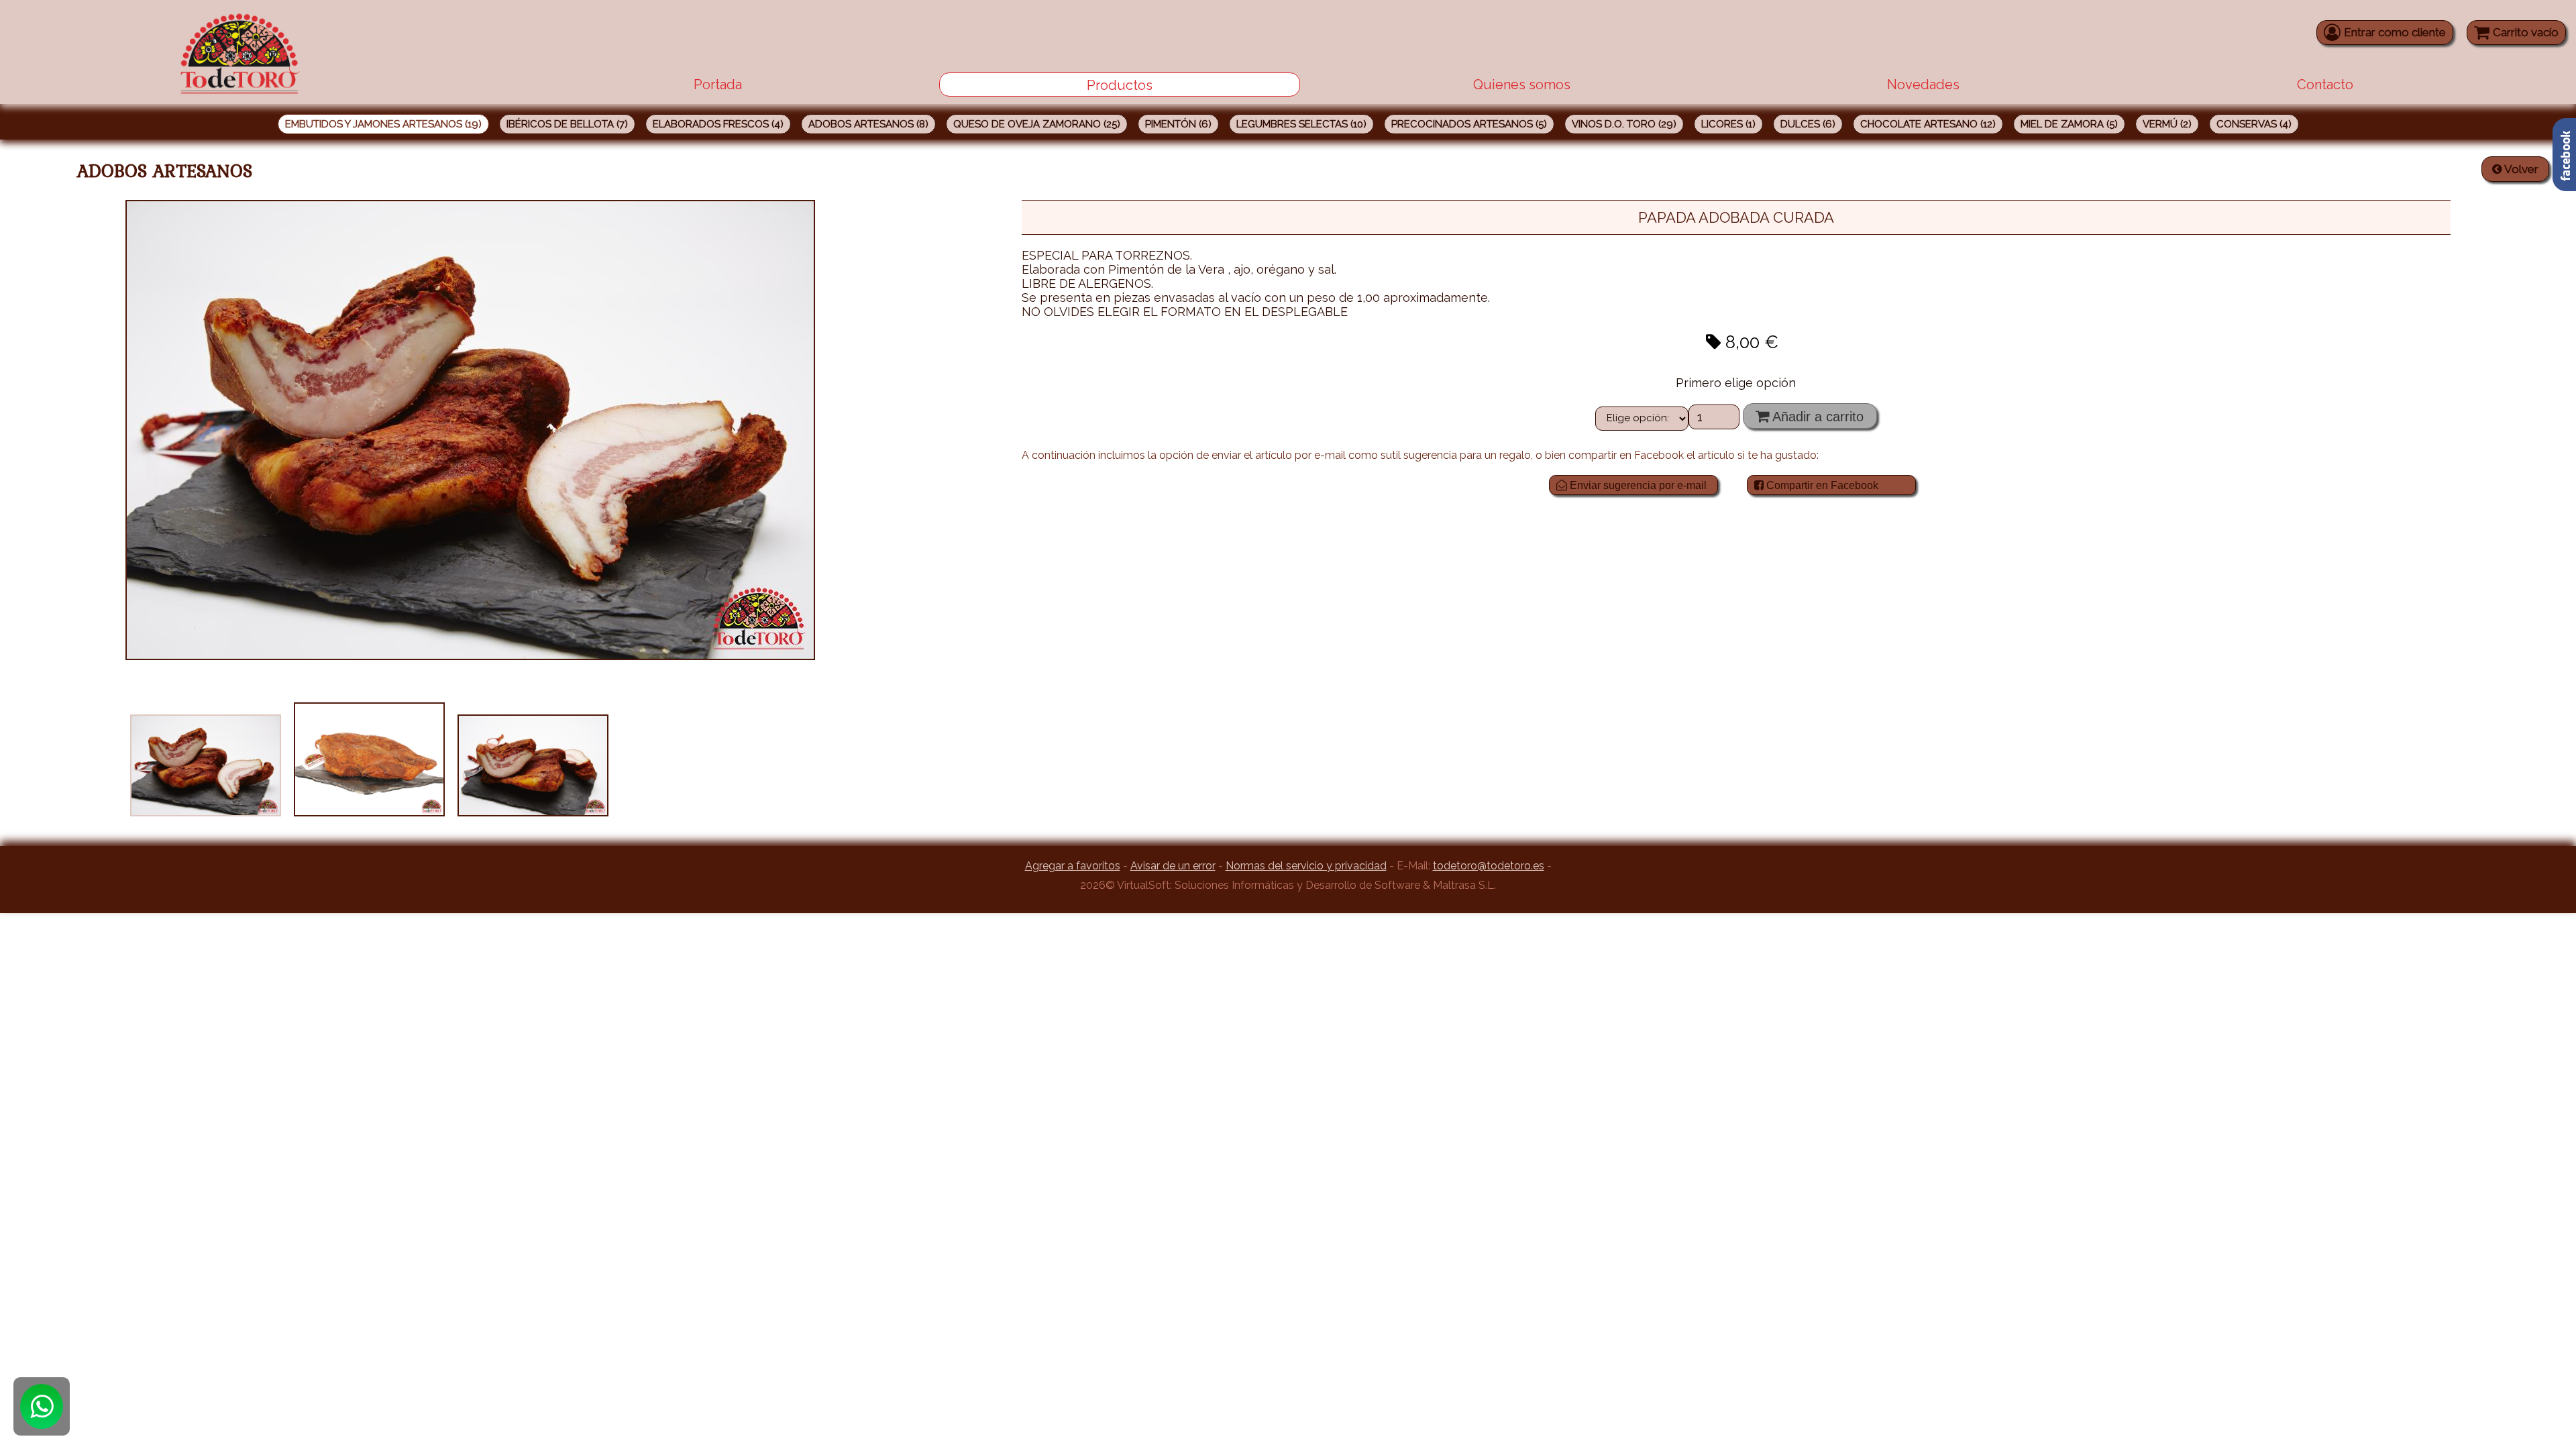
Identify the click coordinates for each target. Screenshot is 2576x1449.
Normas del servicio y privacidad (1306, 866)
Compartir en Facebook (1821, 485)
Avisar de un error (1173, 866)
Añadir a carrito (1816, 417)
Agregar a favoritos (1073, 866)
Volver (2520, 169)
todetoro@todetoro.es (1489, 866)
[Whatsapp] (42, 1406)
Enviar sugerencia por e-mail (1637, 485)
